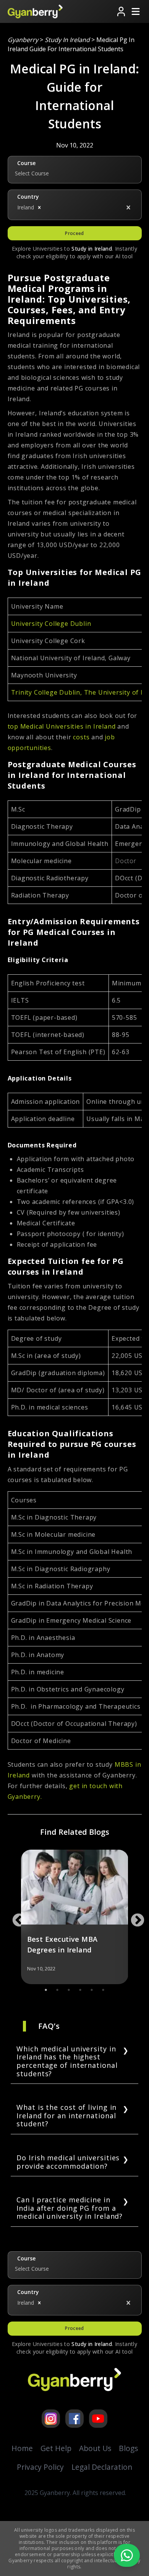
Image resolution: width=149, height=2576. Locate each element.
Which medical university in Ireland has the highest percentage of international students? (67, 2061)
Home (22, 2448)
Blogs (128, 2448)
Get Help (56, 2448)
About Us (95, 2448)
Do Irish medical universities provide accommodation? (68, 2162)
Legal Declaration (102, 2467)
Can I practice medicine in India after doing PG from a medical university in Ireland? (70, 2208)
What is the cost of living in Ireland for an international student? (66, 2115)
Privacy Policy (40, 2467)
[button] (39, 207)
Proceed (74, 233)
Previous (15, 1917)
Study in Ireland (67, 40)
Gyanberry (23, 40)
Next (134, 1917)
